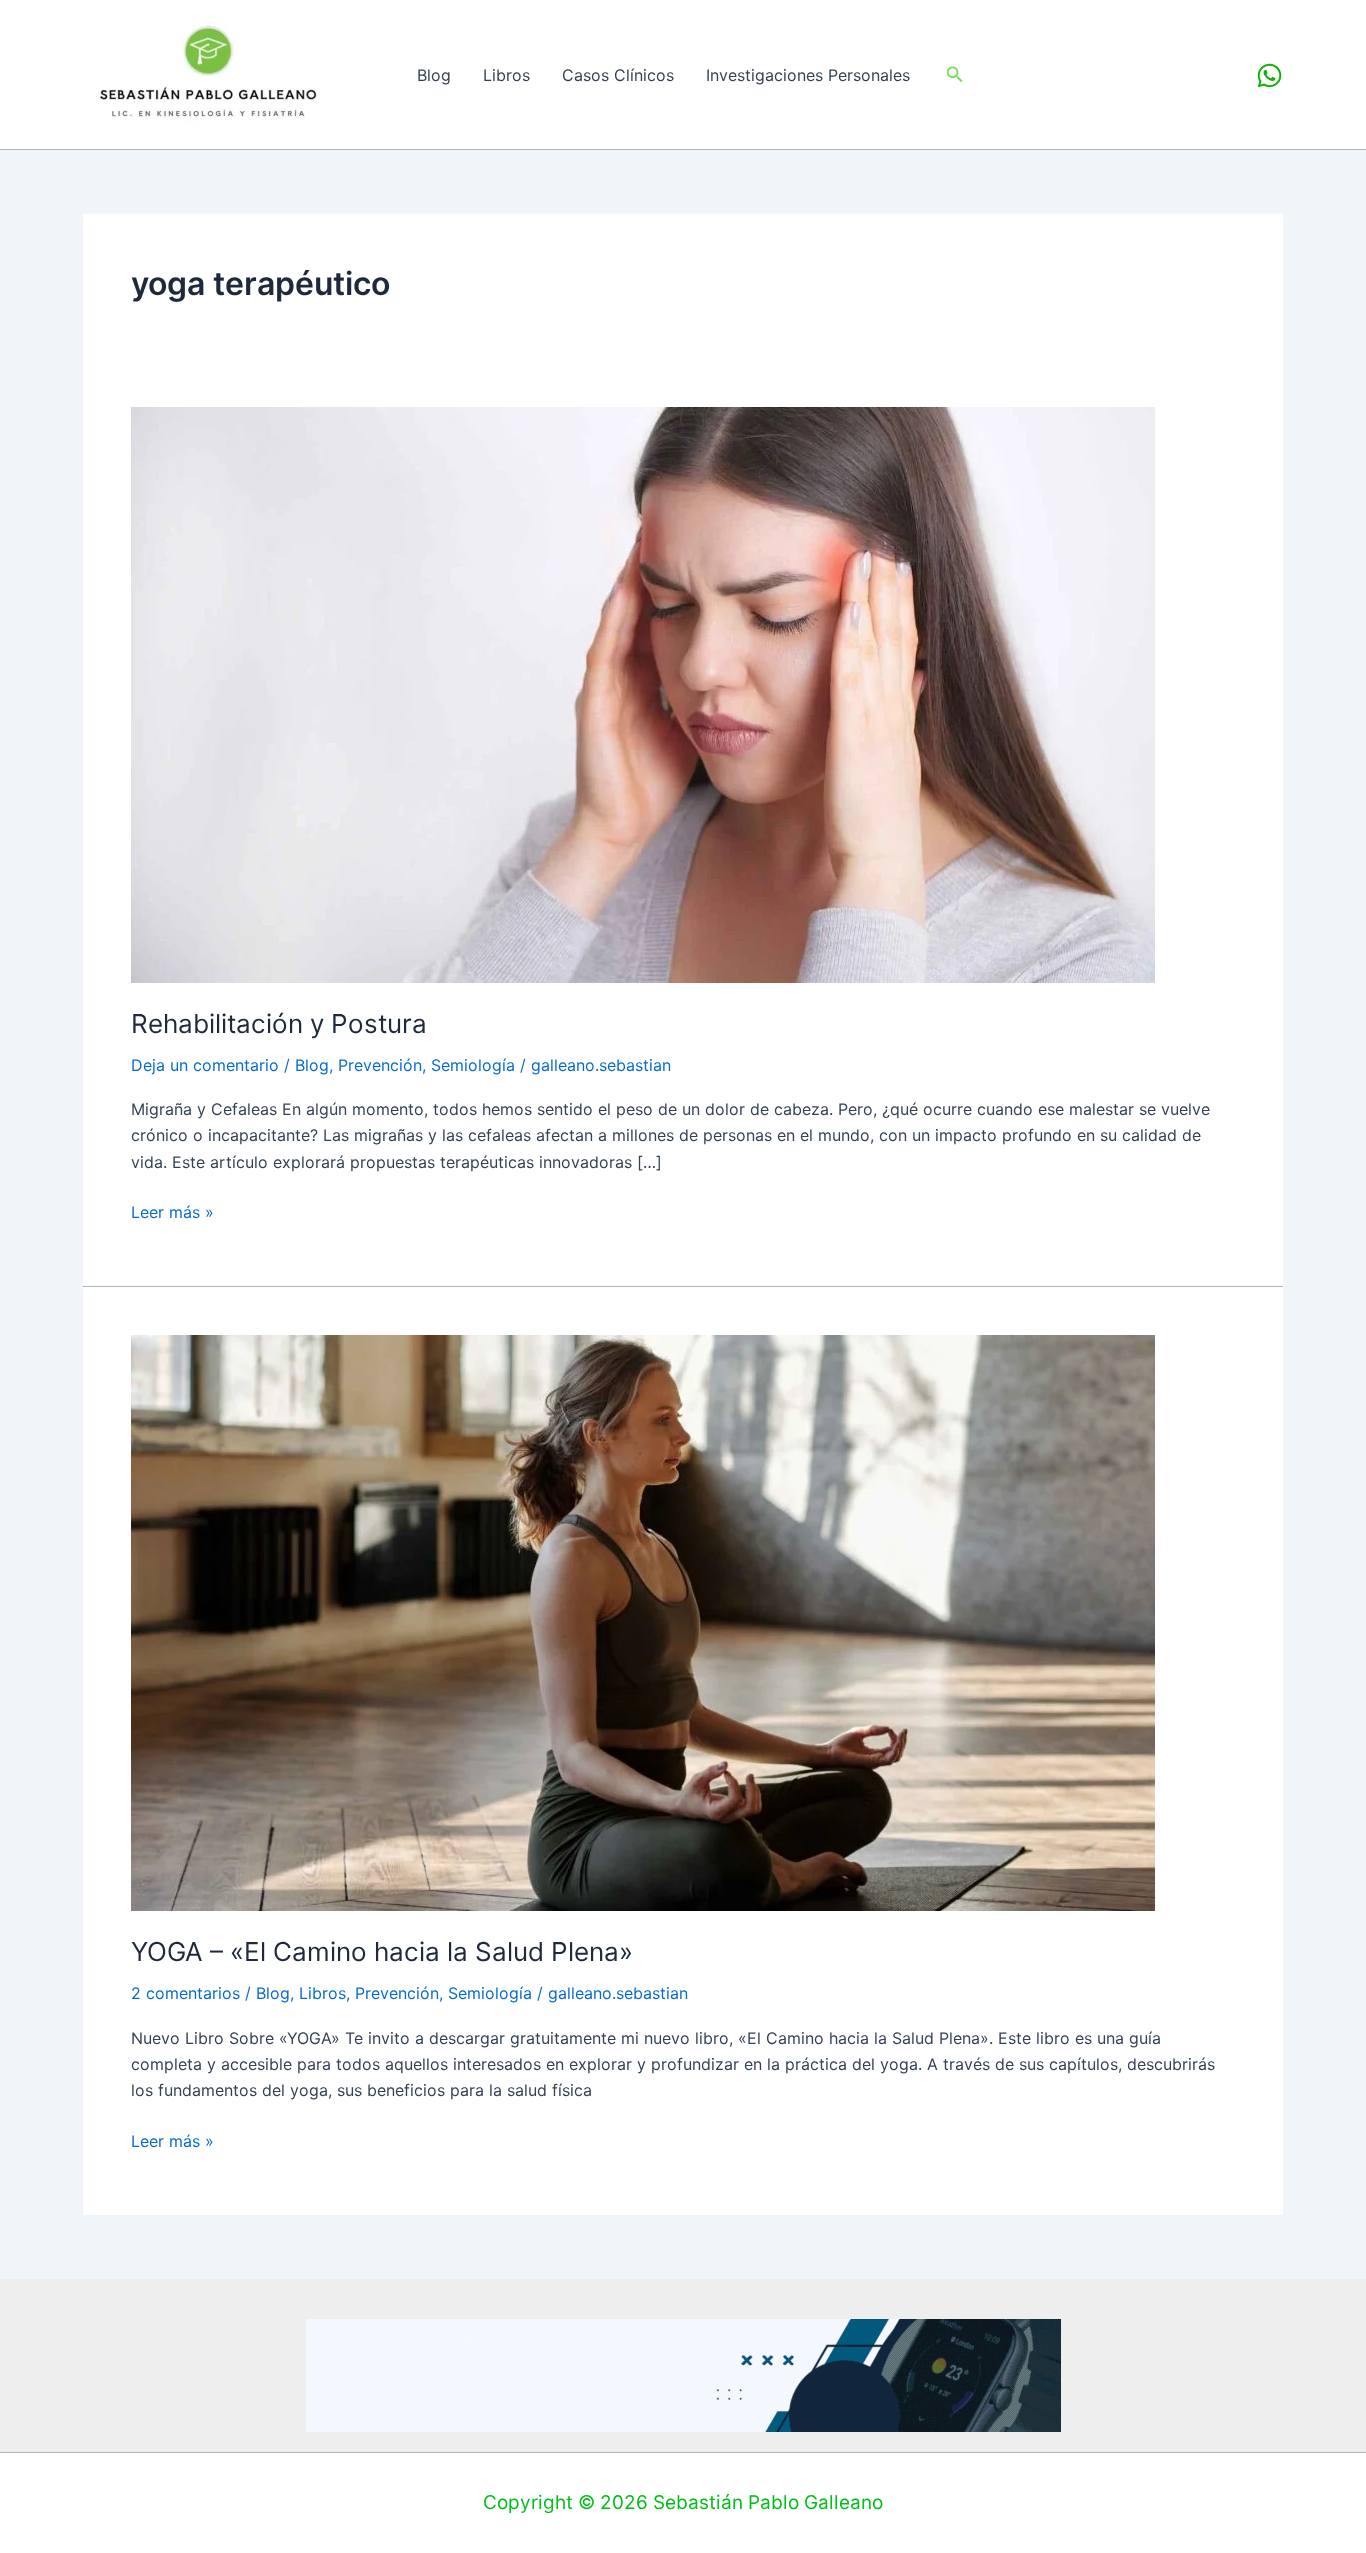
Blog (434, 75)
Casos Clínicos (618, 75)
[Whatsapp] (1269, 75)
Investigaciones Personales (808, 75)
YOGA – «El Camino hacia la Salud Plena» (382, 1951)
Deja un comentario (205, 1065)
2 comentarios (185, 1993)
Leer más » (172, 1210)
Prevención (380, 1065)
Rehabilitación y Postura (279, 1023)
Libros (506, 75)
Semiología (473, 1065)
